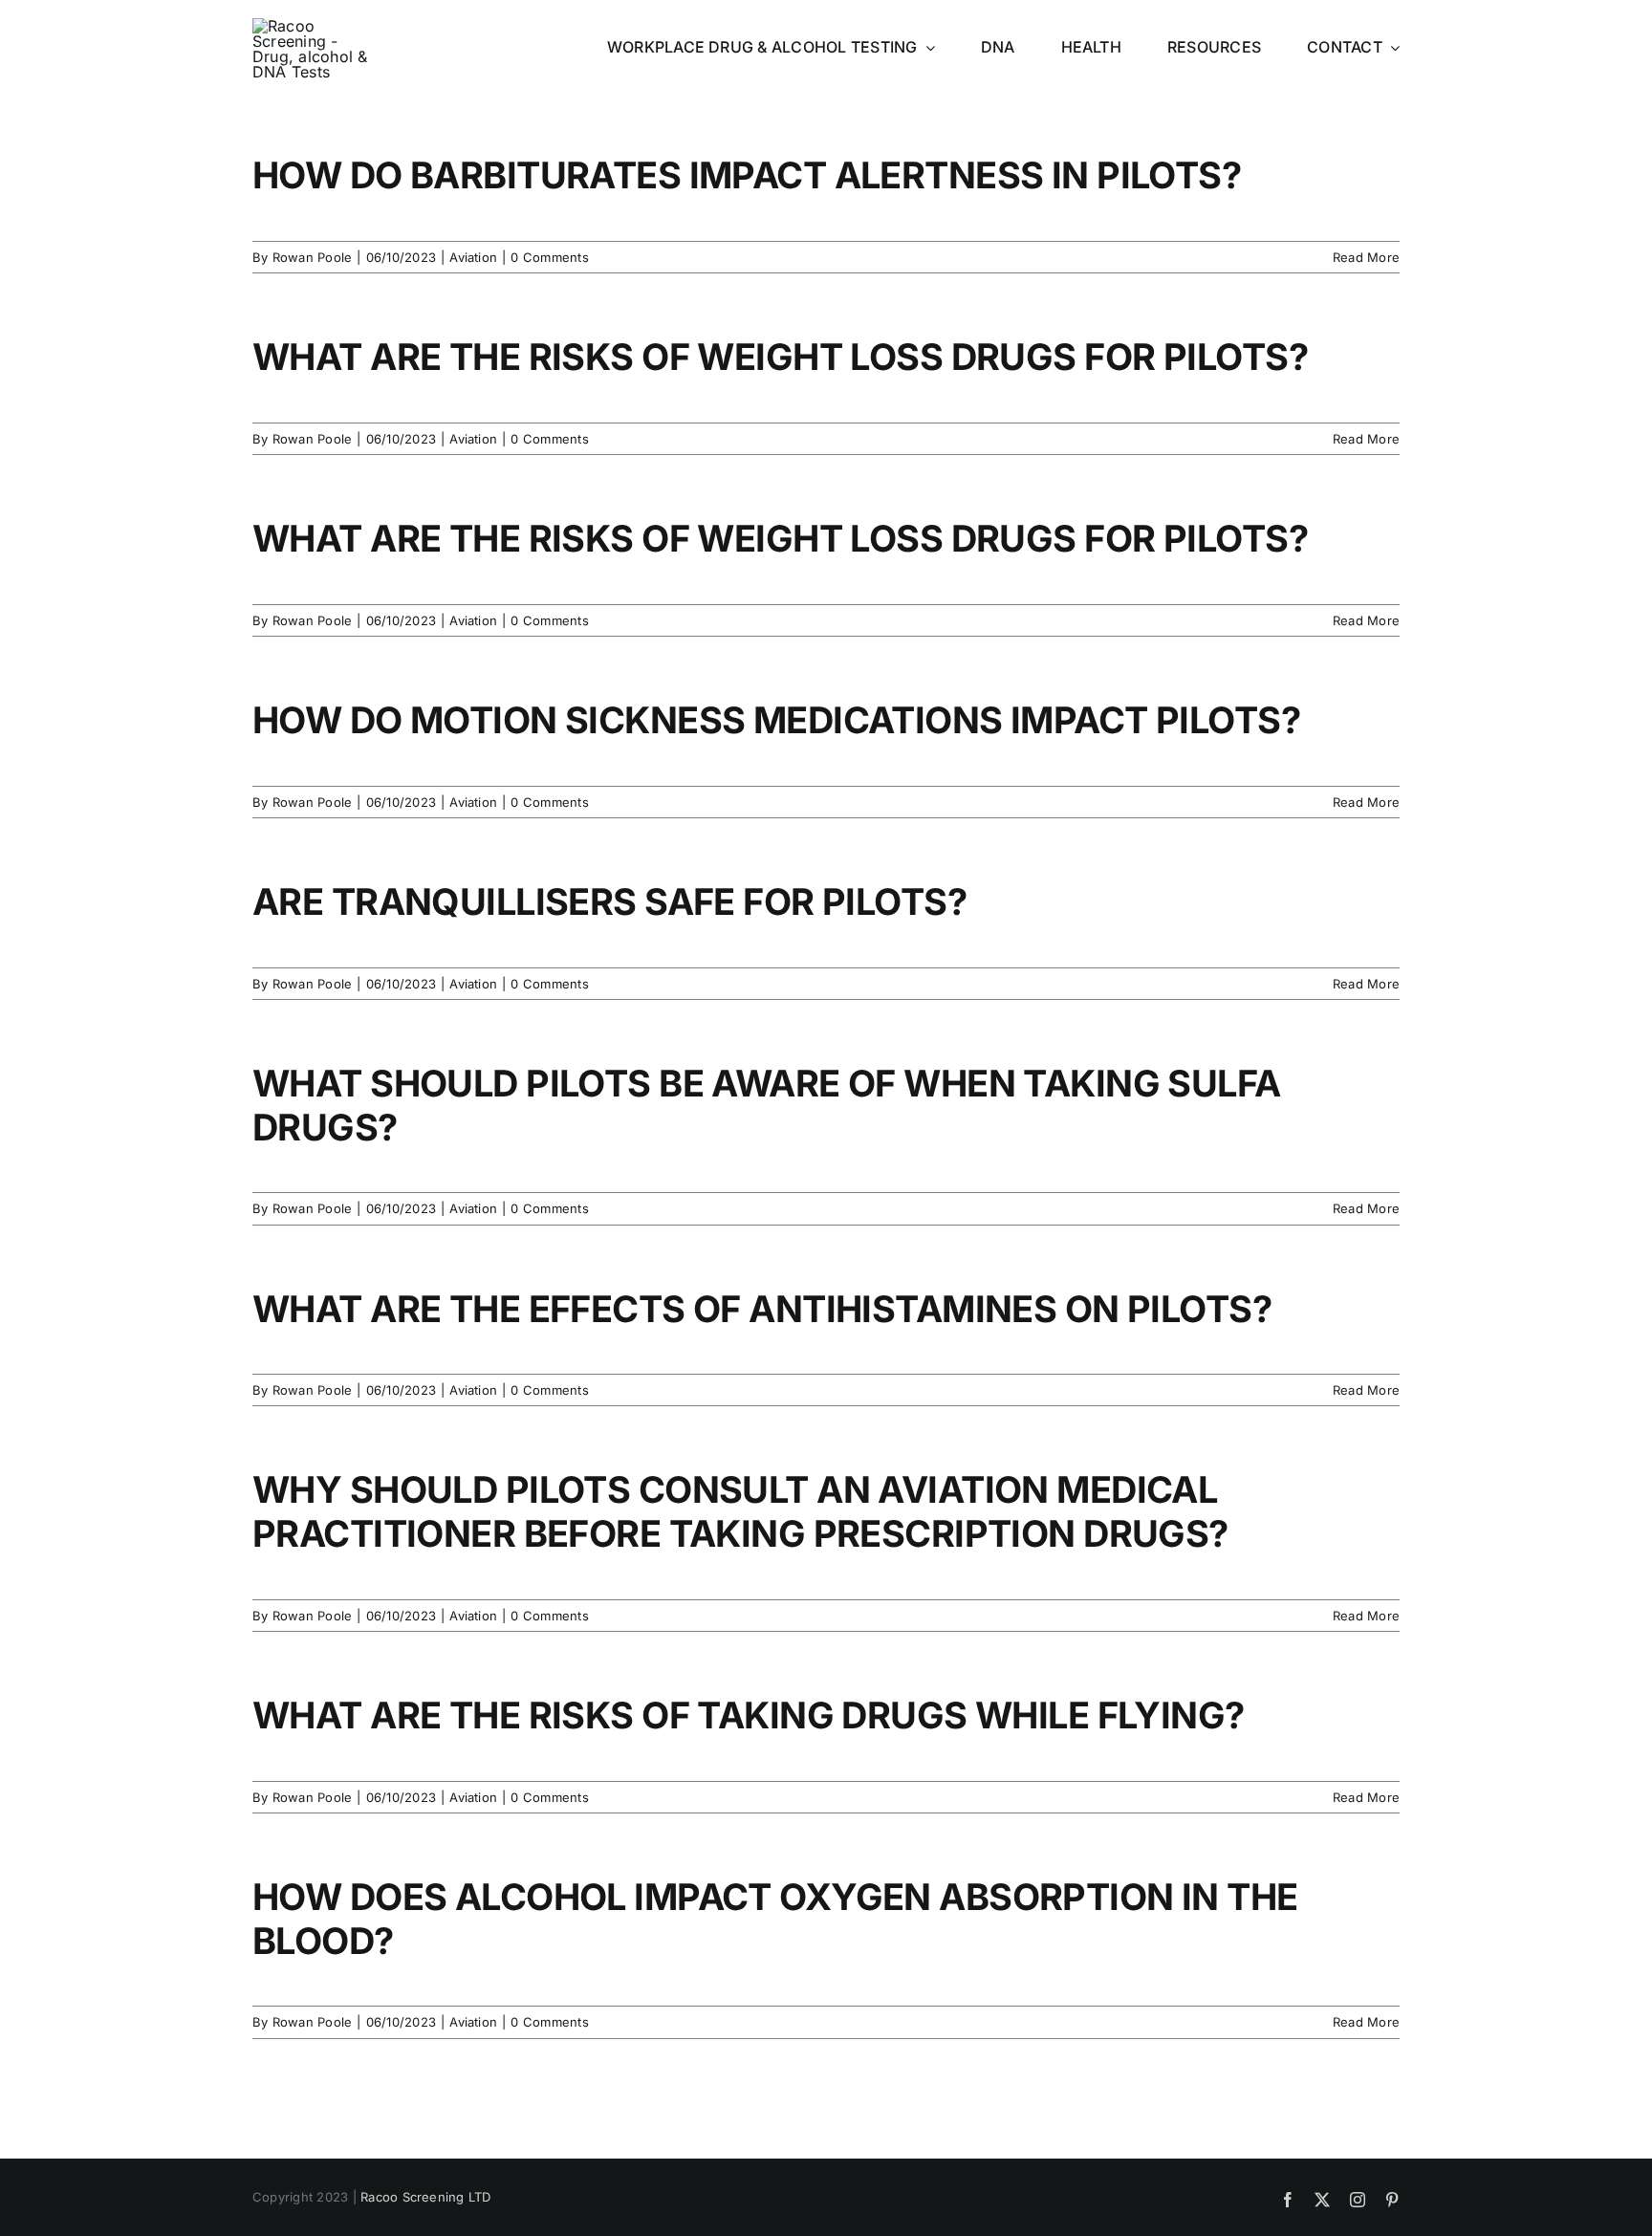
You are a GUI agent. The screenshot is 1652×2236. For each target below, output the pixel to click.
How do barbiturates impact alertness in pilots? (747, 175)
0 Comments (549, 257)
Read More (1366, 257)
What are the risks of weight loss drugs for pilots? (780, 357)
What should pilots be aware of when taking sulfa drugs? (767, 1105)
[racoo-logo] (312, 26)
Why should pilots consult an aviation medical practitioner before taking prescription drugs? (740, 1511)
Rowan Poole (313, 257)
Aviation (473, 257)
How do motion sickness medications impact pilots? (776, 720)
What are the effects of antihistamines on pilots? (762, 1309)
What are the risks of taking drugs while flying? (749, 1715)
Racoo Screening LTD (426, 2197)
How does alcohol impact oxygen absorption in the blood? (775, 1919)
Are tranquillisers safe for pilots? (609, 901)
